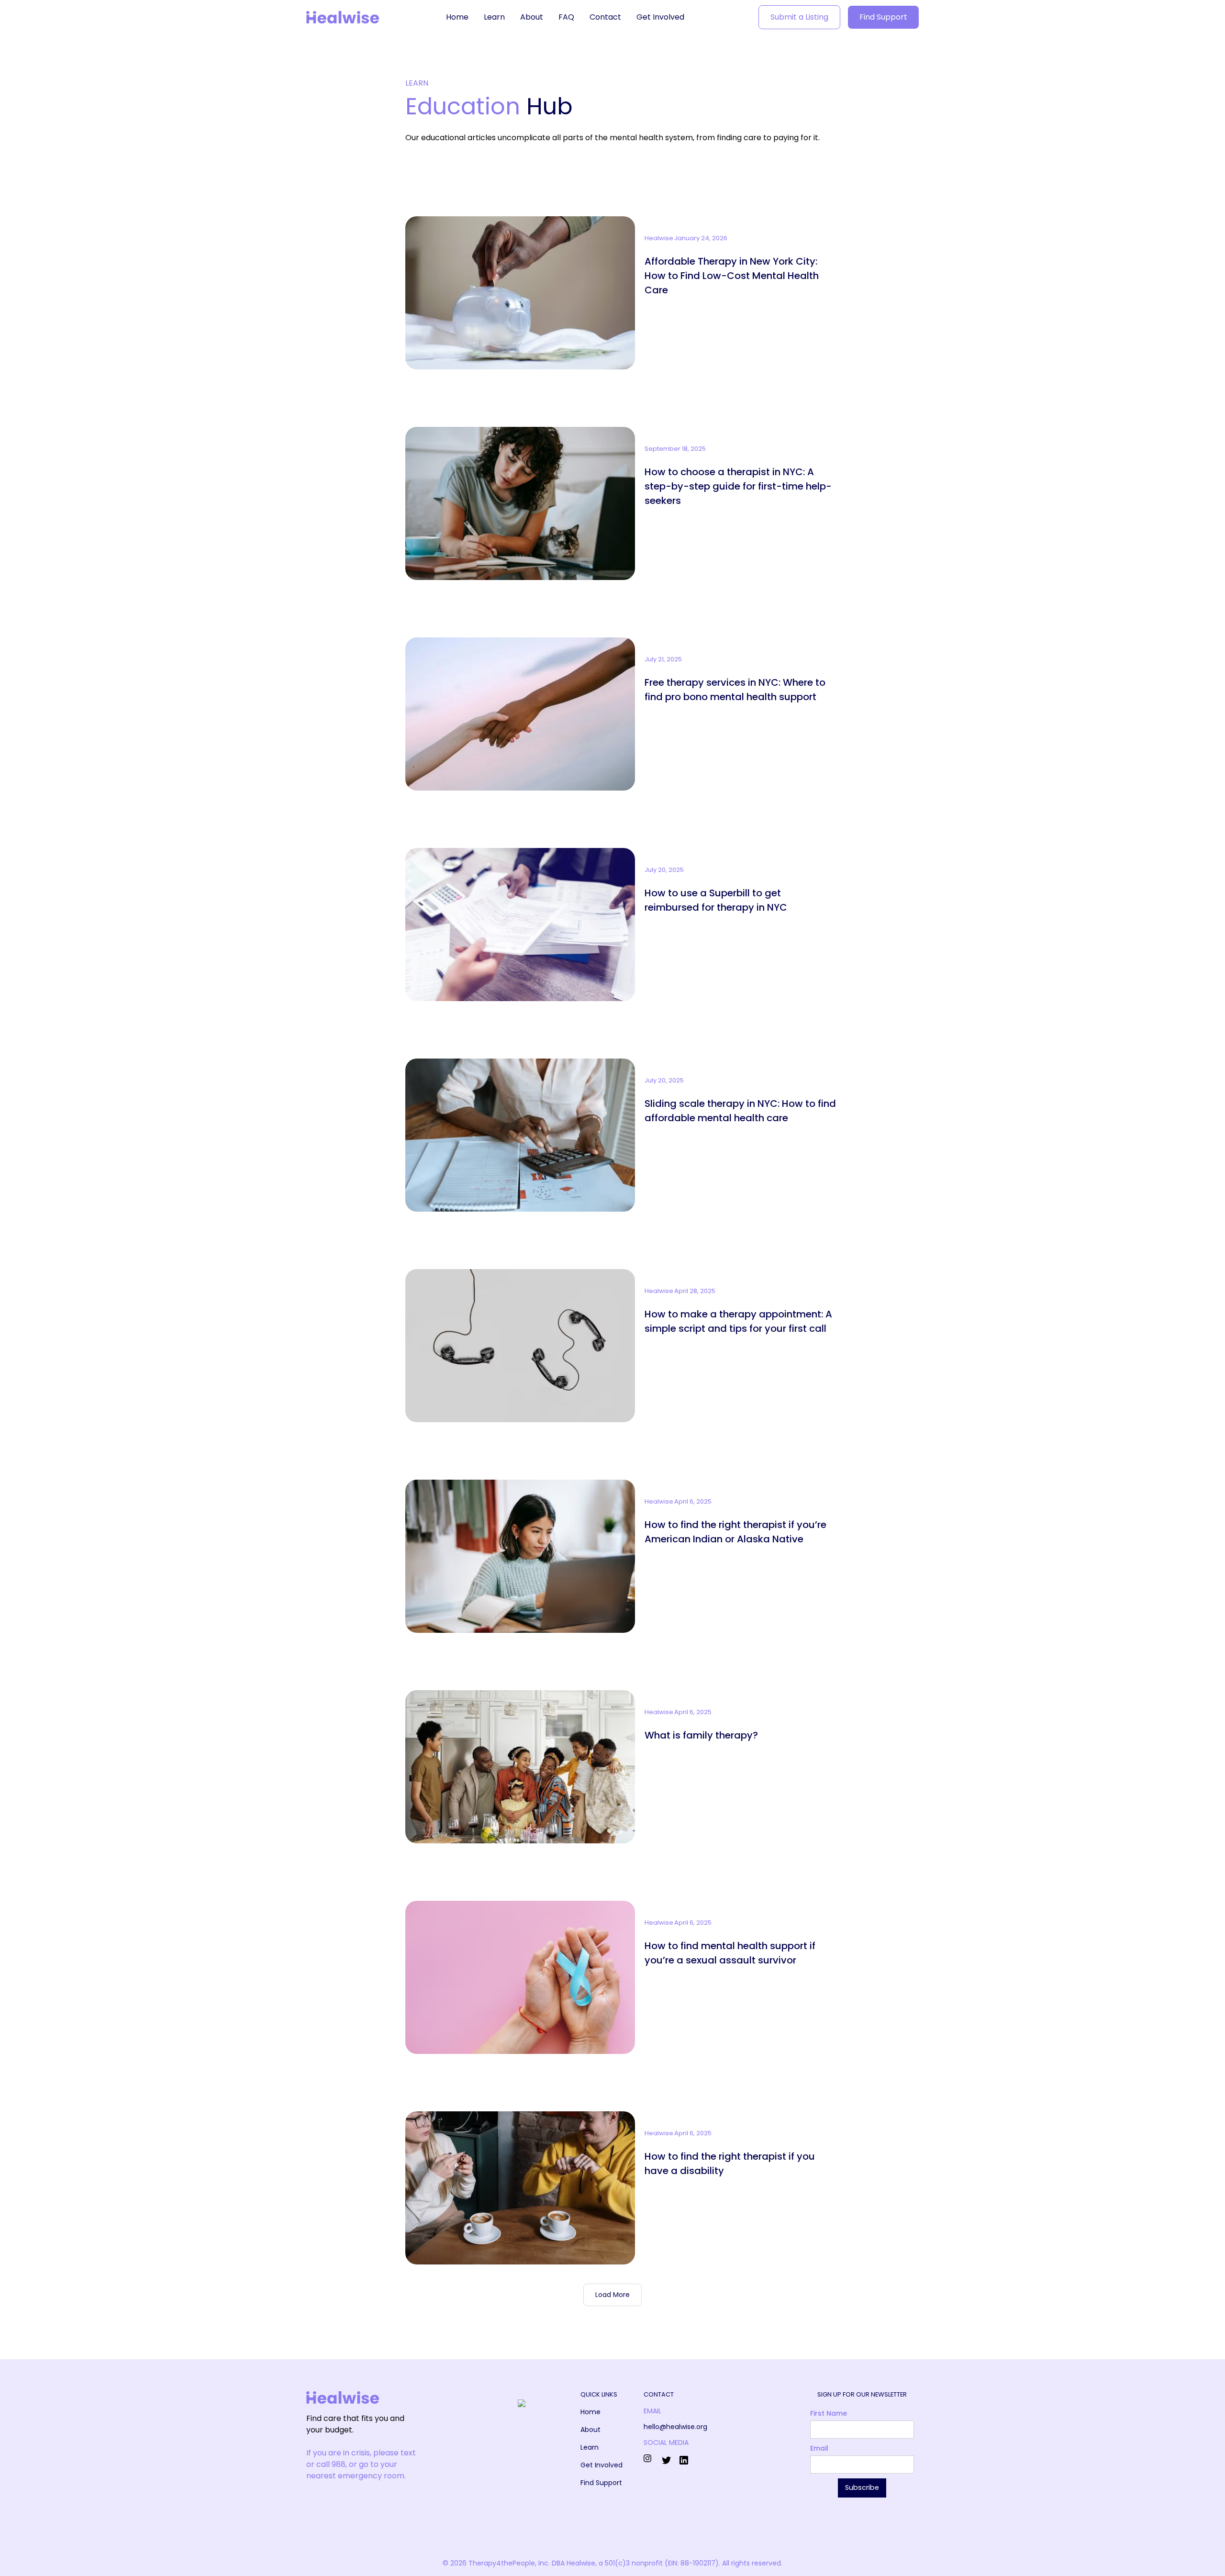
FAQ (566, 17)
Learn (494, 17)
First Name (829, 2413)
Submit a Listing (799, 17)
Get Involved (660, 17)
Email (819, 2448)
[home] (343, 17)
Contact (605, 17)
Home (457, 17)
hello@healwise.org (675, 2427)
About (532, 17)
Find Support (883, 17)
